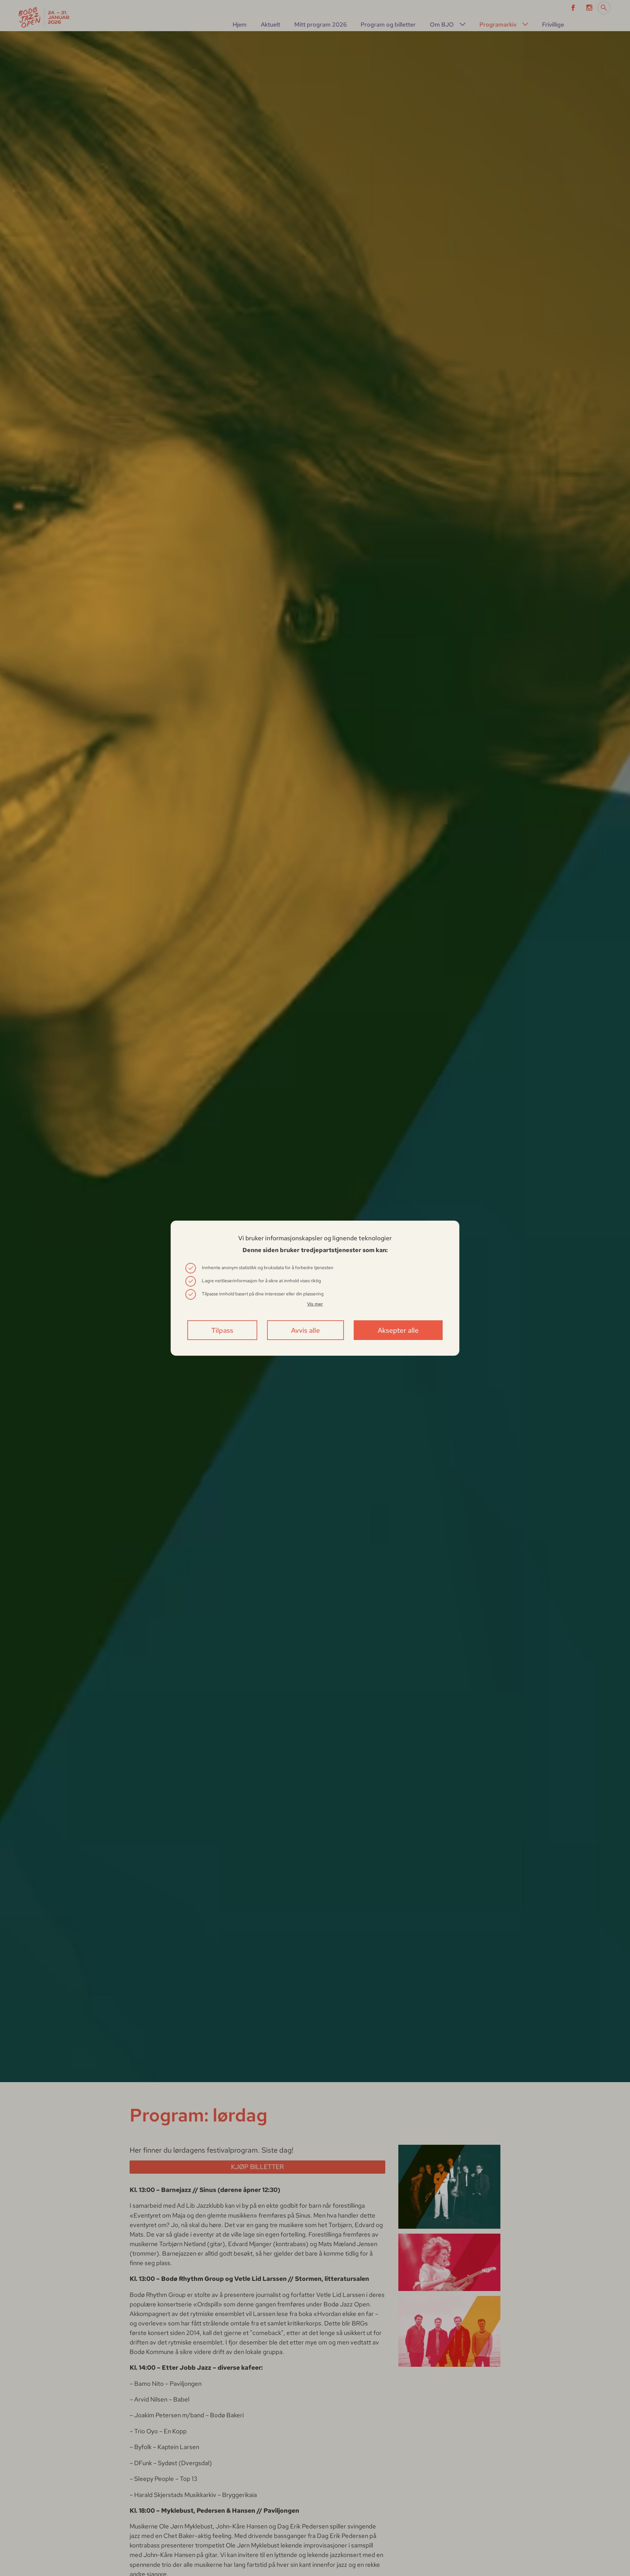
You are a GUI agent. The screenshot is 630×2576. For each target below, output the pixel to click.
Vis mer (315, 1304)
